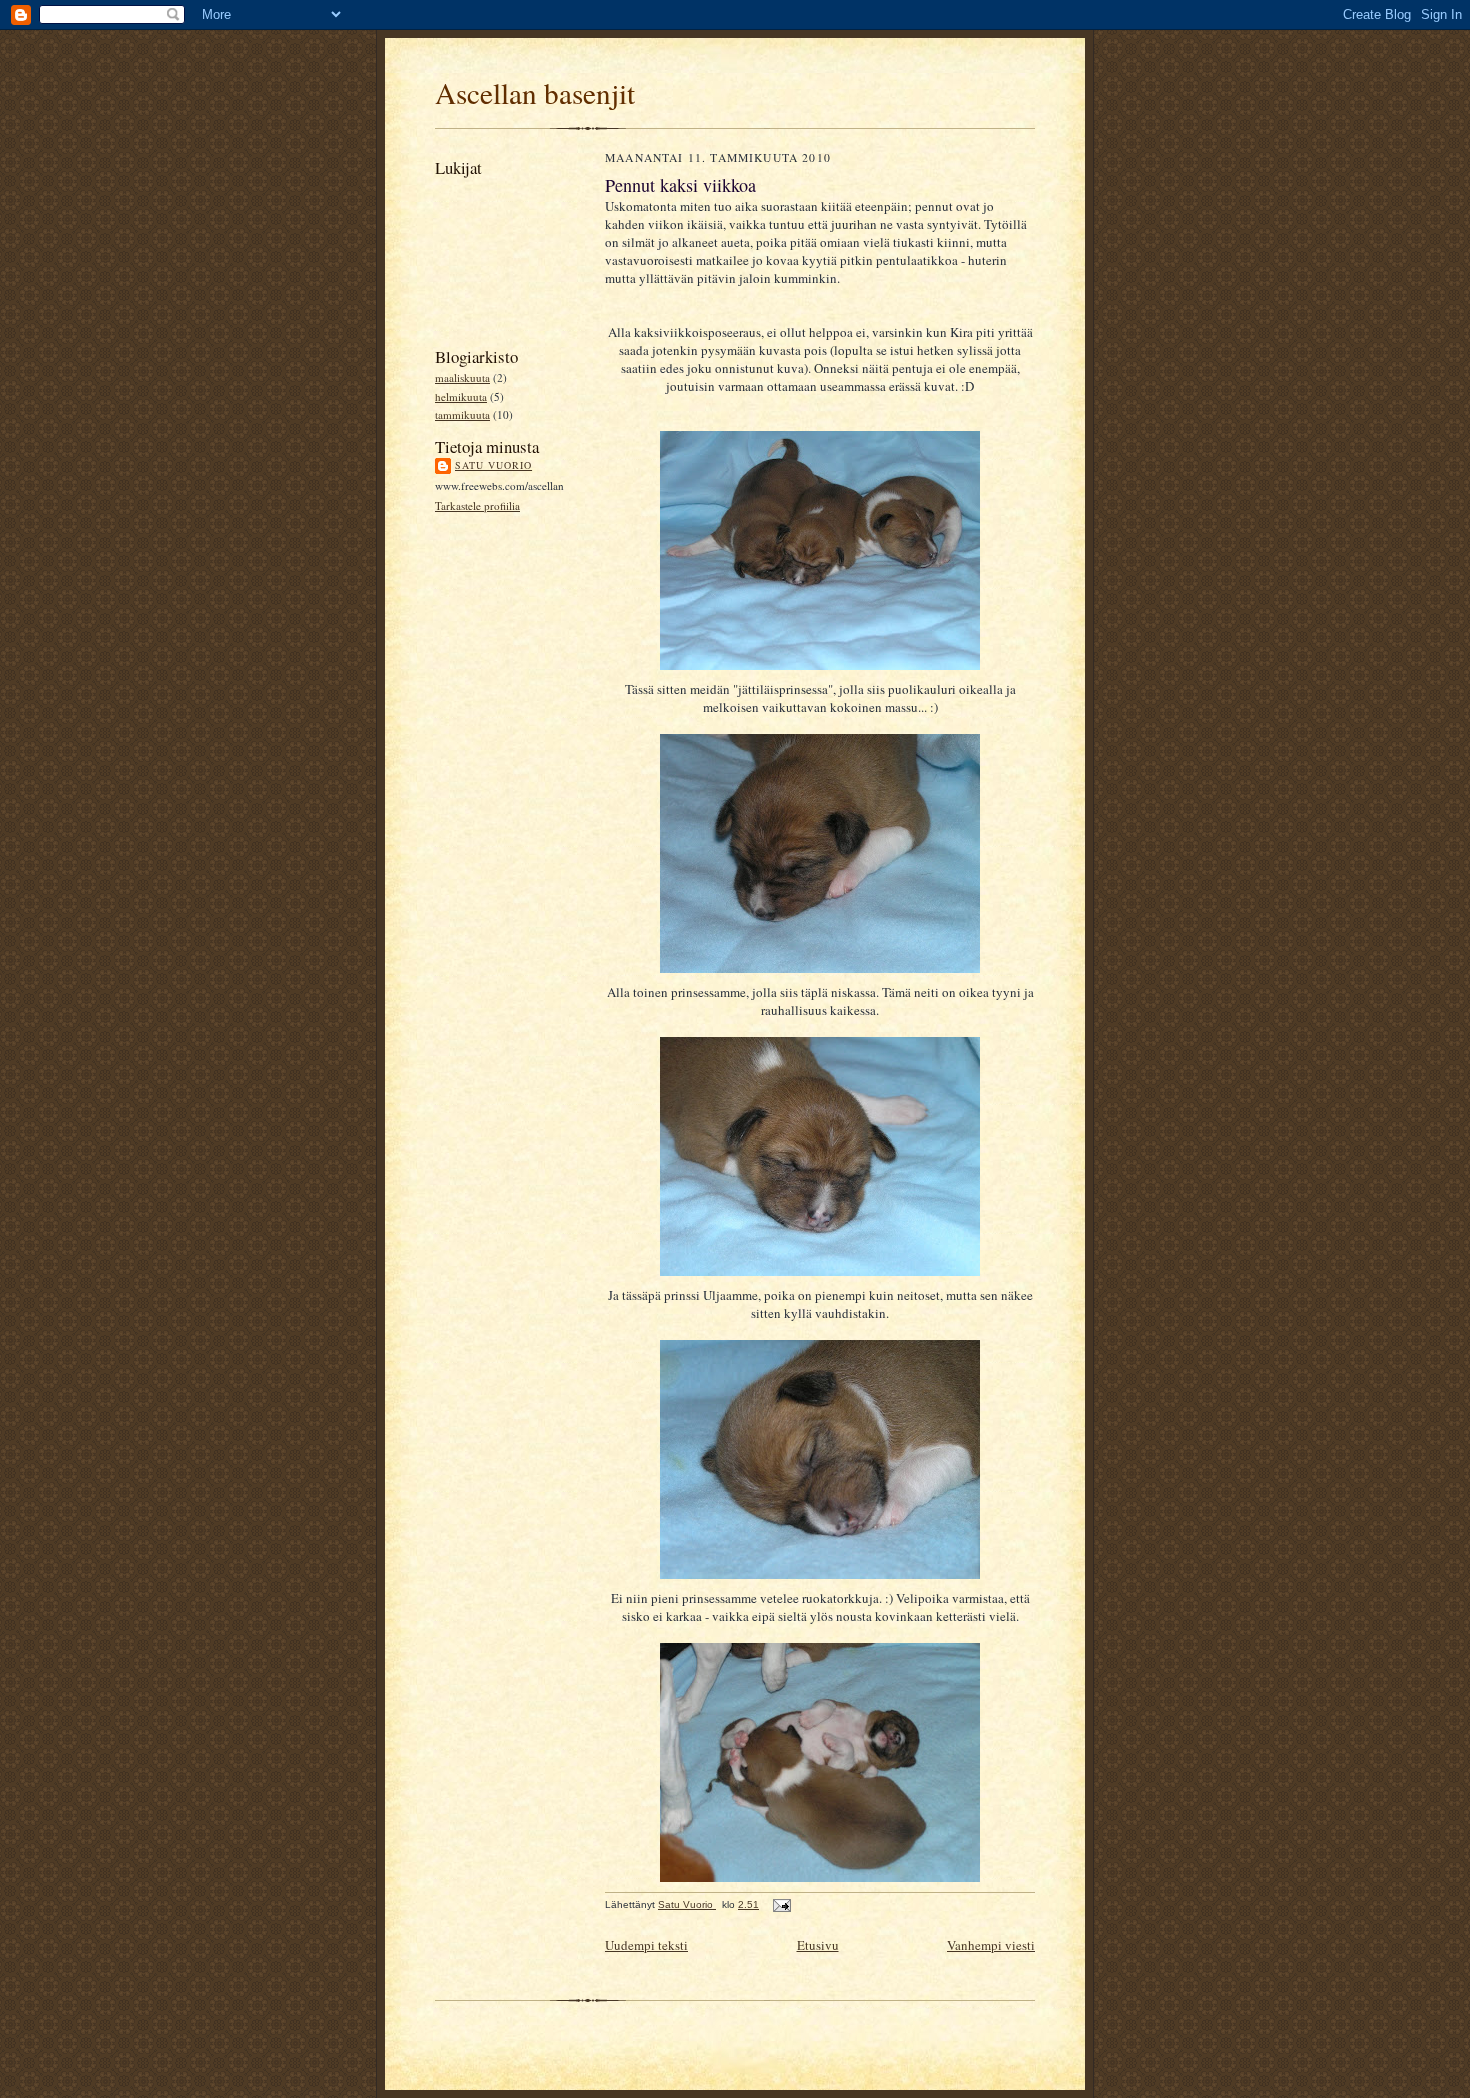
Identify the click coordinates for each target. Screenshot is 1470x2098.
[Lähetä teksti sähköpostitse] (781, 1904)
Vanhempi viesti (991, 1945)
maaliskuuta (462, 377)
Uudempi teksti (646, 1945)
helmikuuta (461, 396)
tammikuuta (462, 414)
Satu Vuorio (493, 465)
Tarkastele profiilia (477, 505)
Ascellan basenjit (535, 92)
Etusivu (818, 1945)
